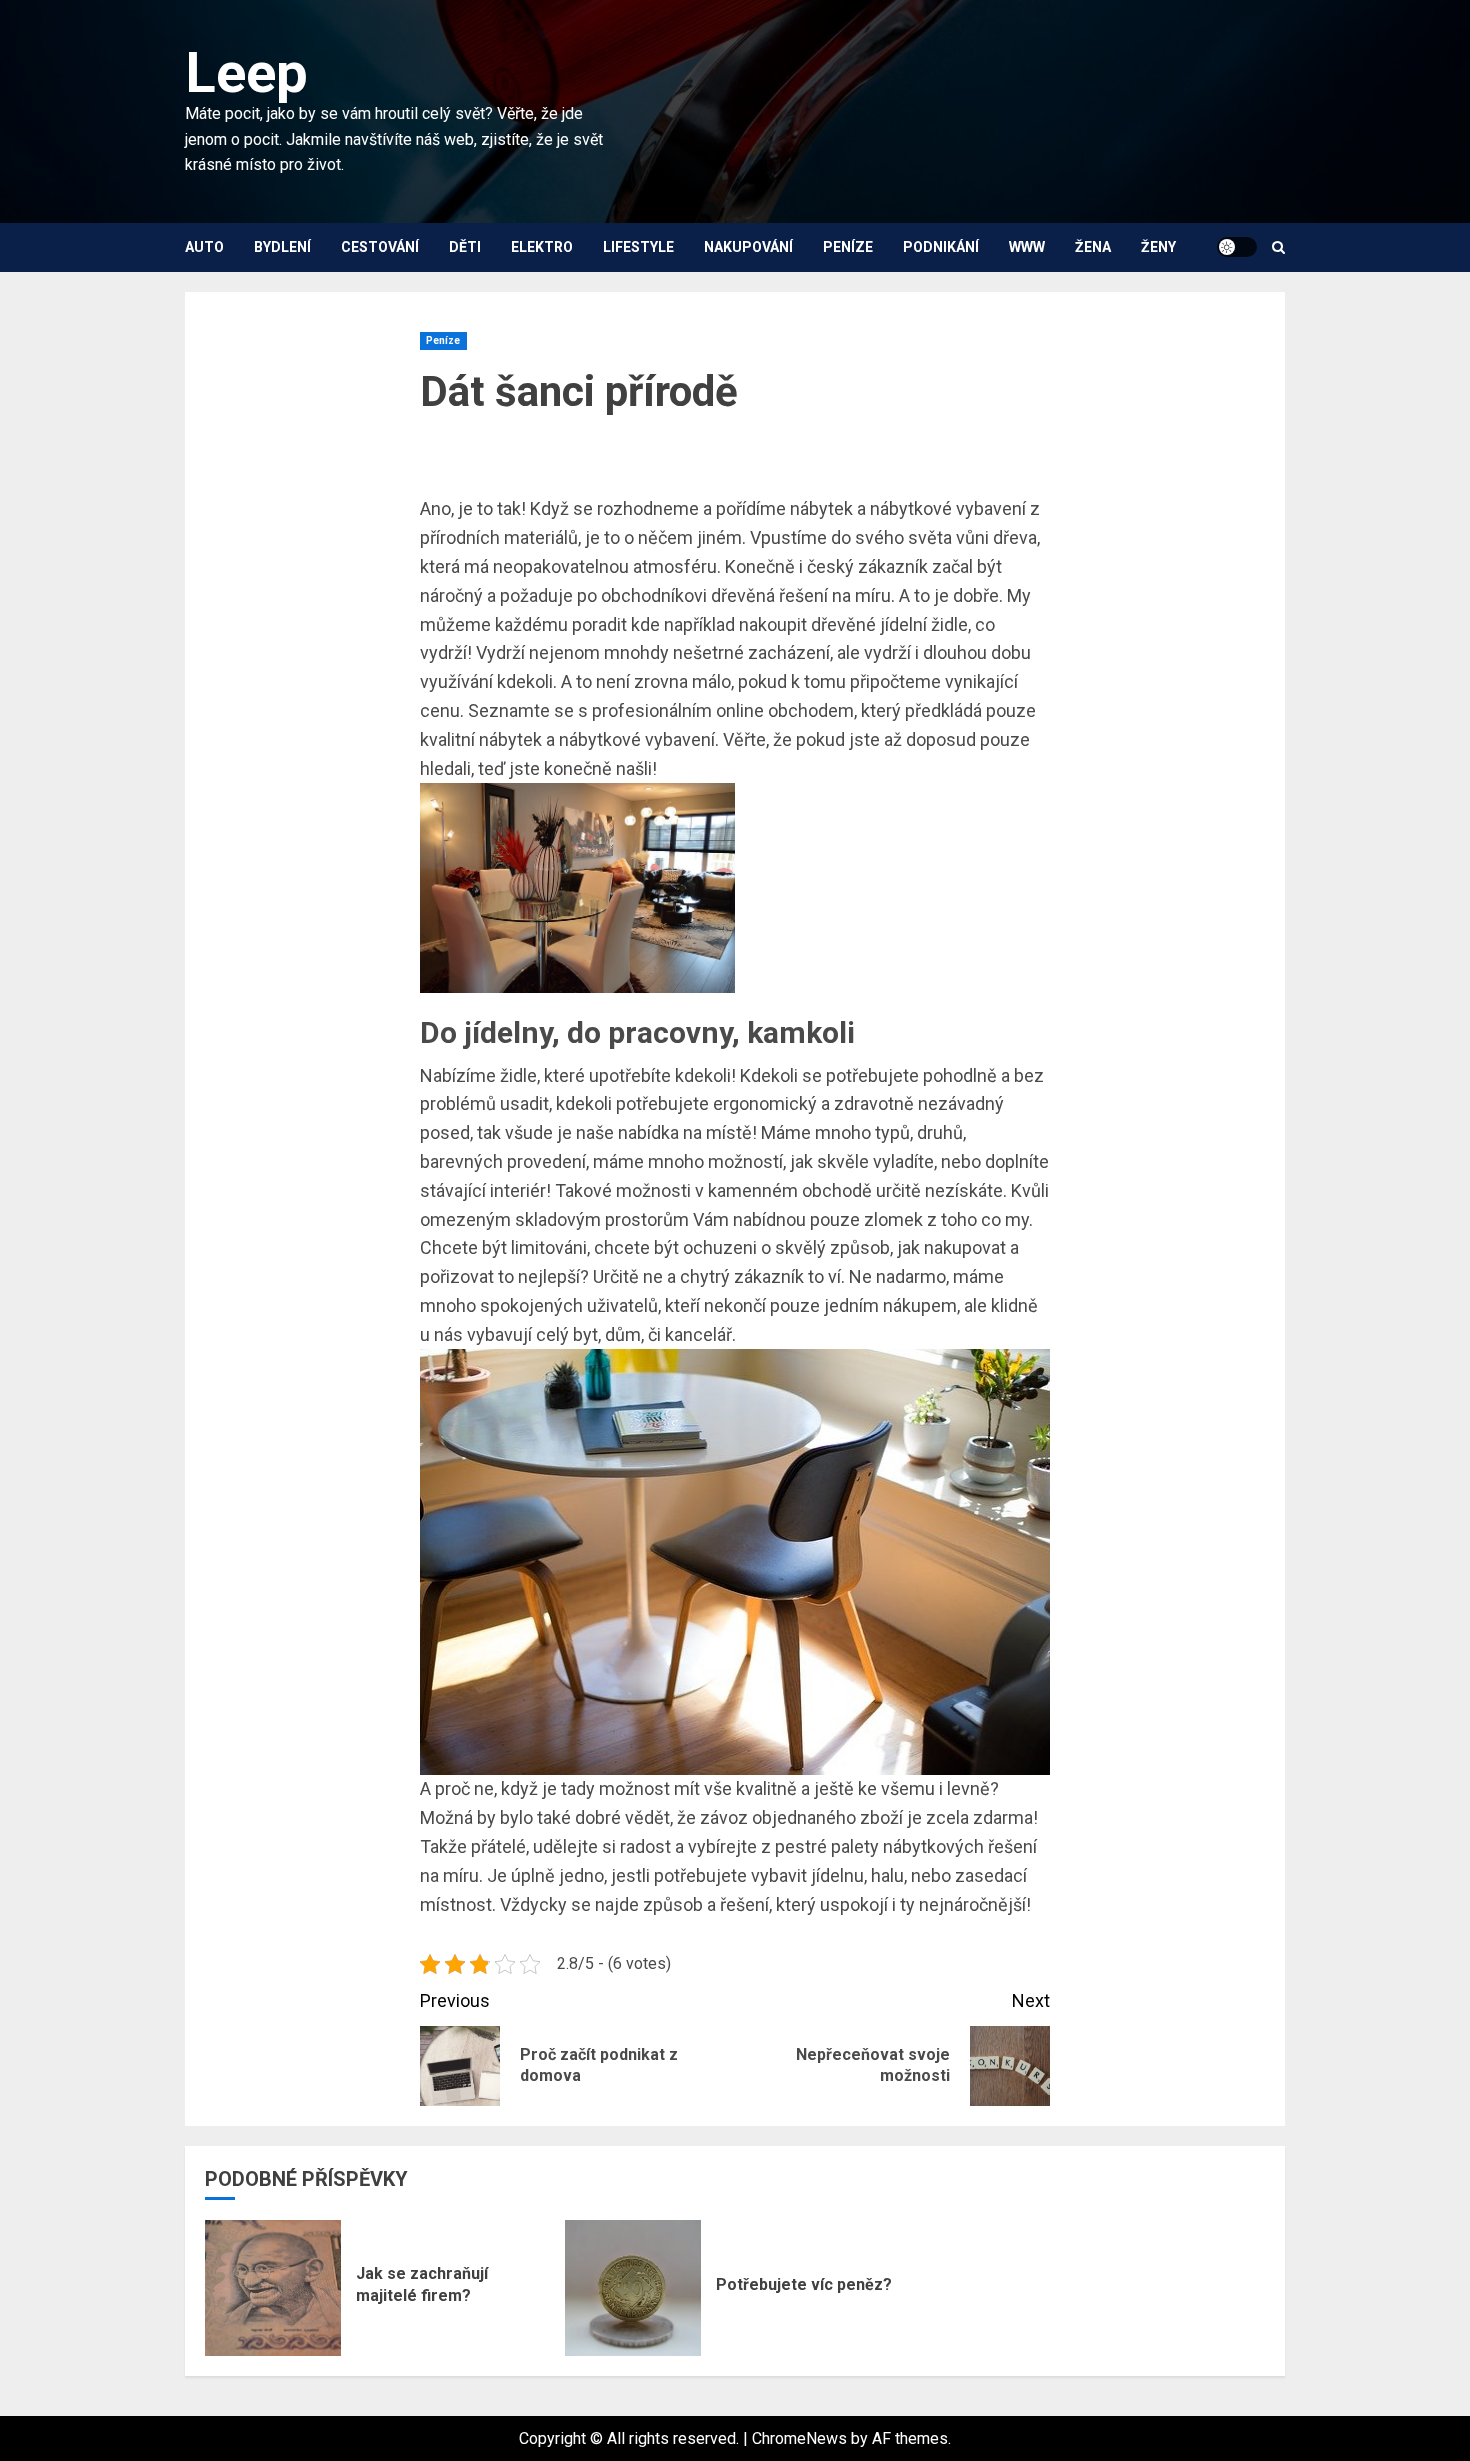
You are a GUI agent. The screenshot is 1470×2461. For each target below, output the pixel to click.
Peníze (848, 247)
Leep (246, 73)
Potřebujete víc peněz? (804, 2284)
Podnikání (941, 247)
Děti (465, 247)
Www (1027, 247)
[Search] (1278, 247)
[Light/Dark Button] (1237, 247)
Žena (1093, 247)
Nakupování (748, 247)
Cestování (380, 247)
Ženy (1158, 247)
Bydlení (282, 247)
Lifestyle (638, 247)
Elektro (542, 247)
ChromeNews (799, 2438)
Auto (204, 247)
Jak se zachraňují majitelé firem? (422, 2284)
